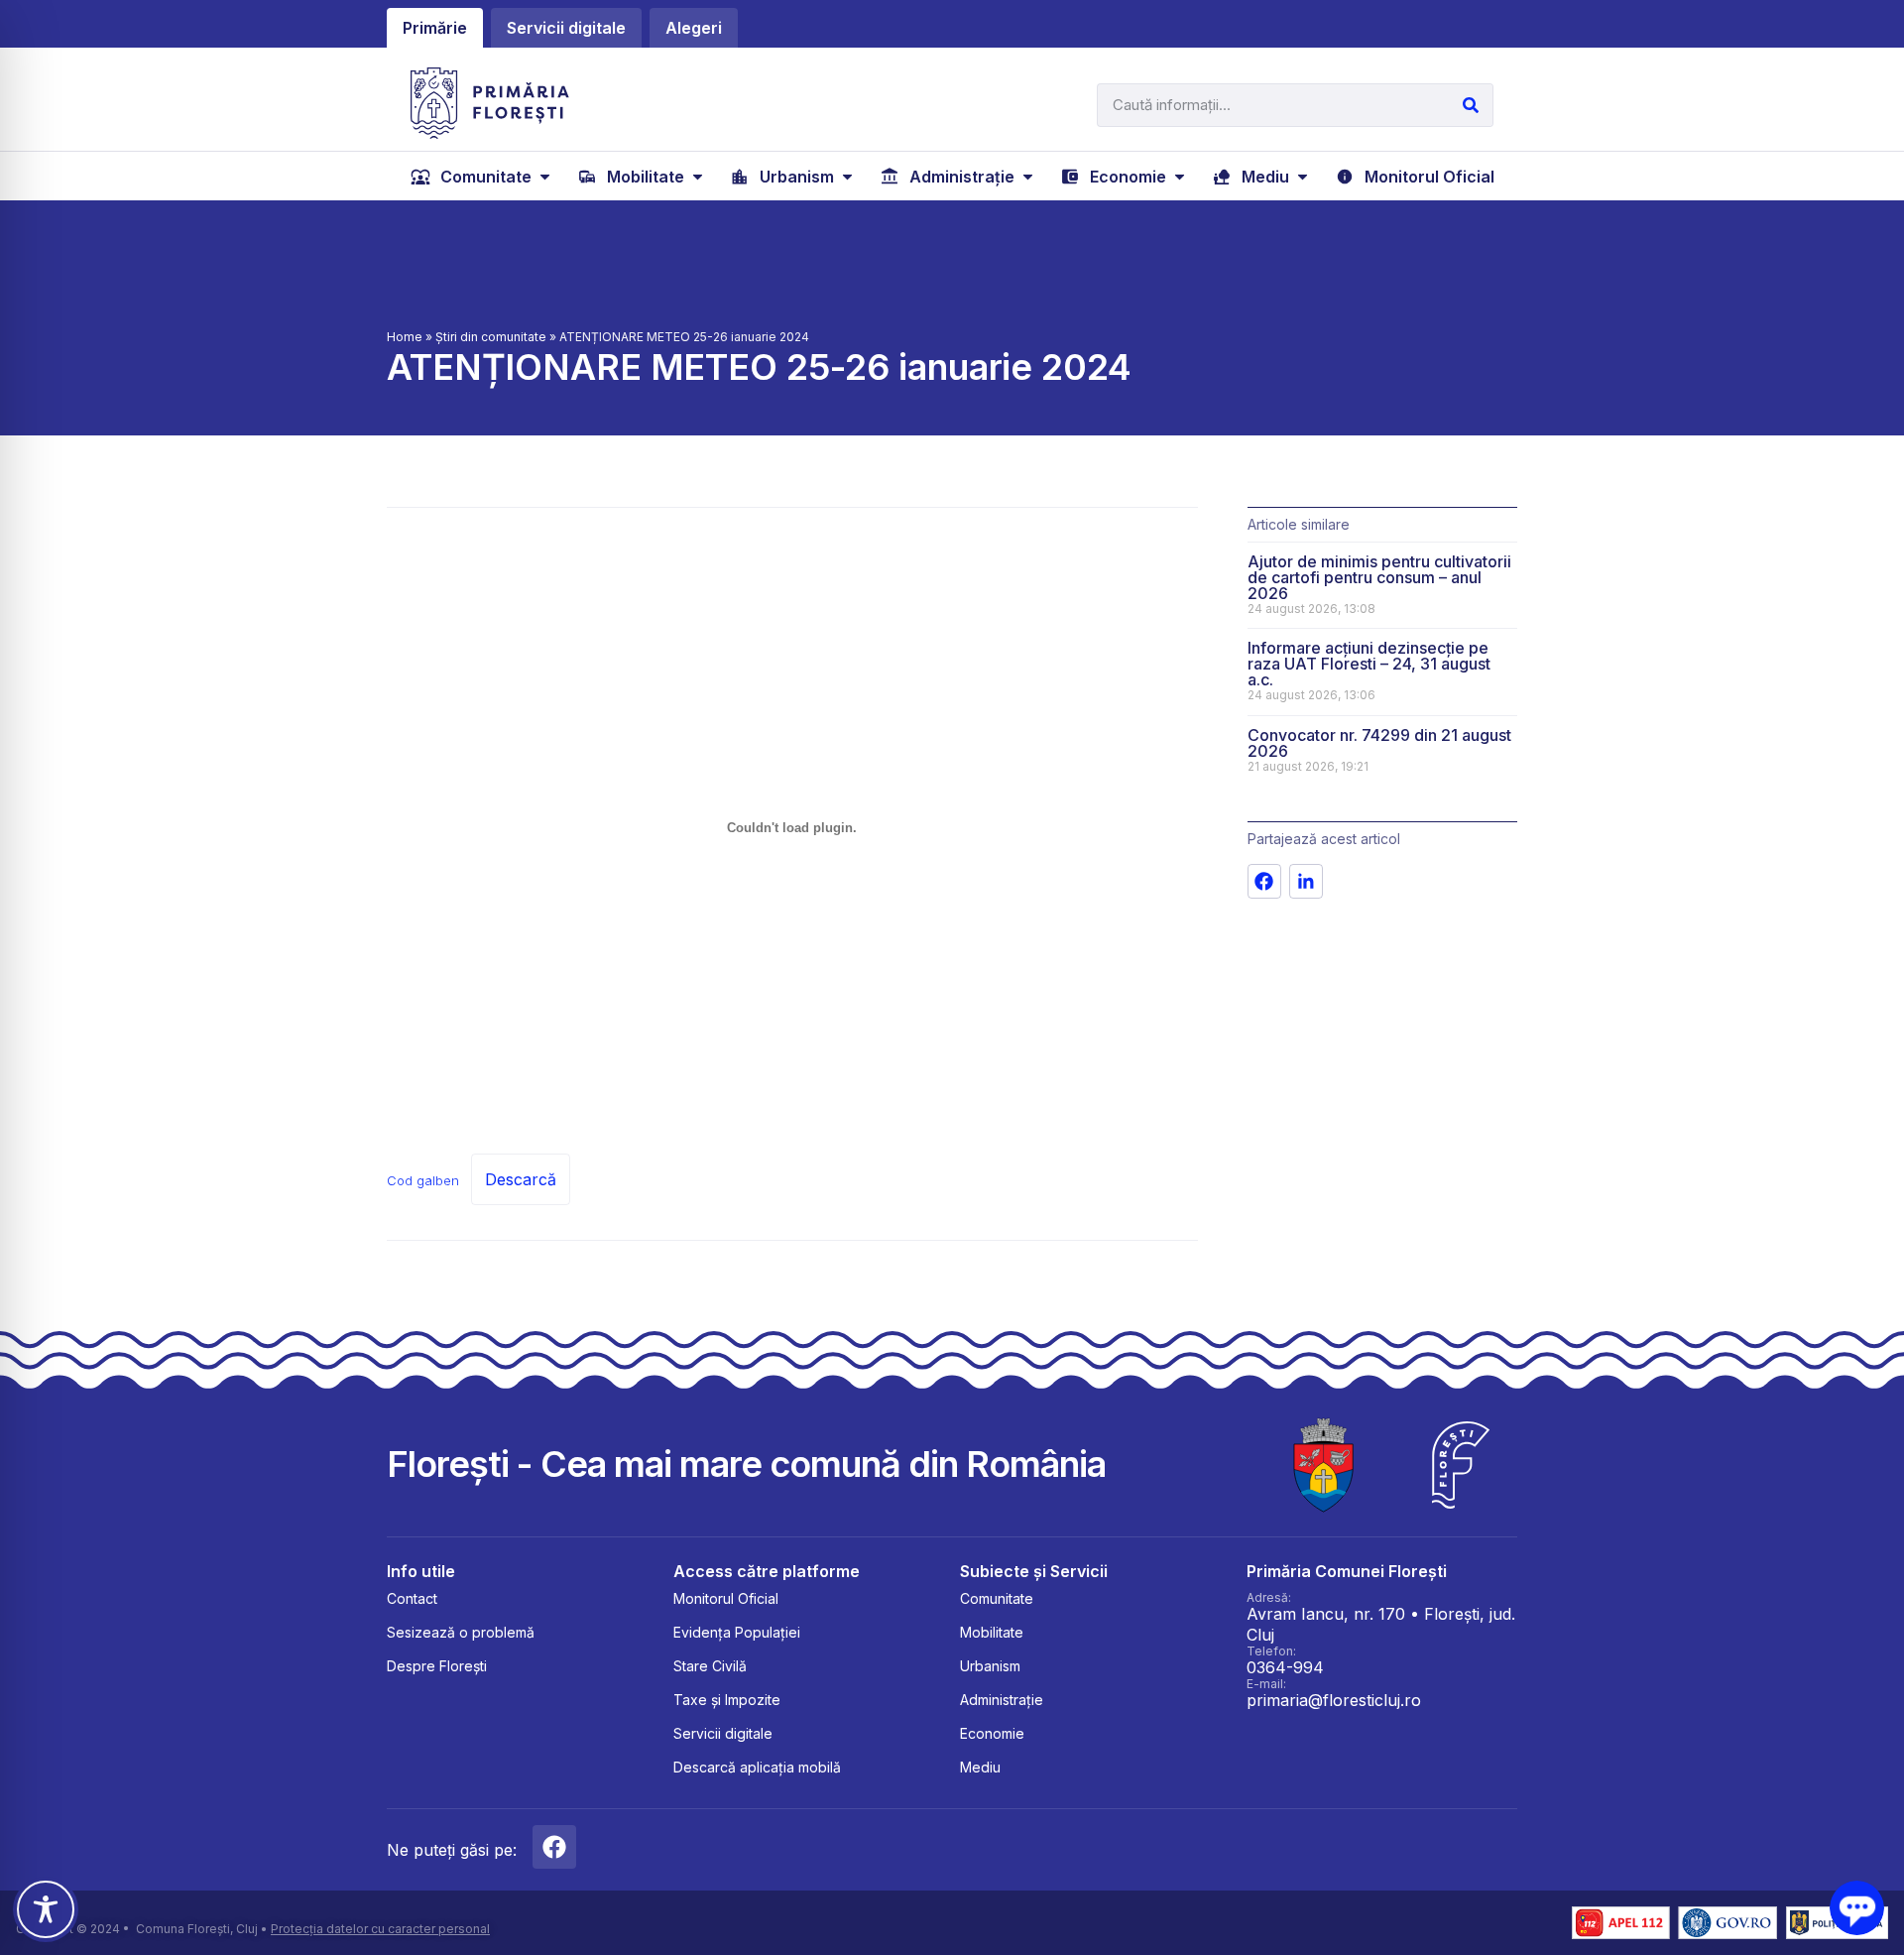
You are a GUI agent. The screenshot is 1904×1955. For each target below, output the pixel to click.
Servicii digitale (723, 1733)
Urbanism (990, 1666)
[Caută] (1471, 105)
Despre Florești (437, 1666)
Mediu (980, 1767)
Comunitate (997, 1598)
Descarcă (521, 1179)
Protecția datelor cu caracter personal (380, 1929)
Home (405, 337)
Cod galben (423, 1181)
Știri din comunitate (491, 337)
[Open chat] (1857, 1908)
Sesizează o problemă (461, 1632)
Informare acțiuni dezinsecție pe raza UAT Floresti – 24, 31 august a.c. (1369, 664)
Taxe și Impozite (727, 1700)
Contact (412, 1598)
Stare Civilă (710, 1666)
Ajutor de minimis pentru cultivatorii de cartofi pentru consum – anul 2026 (1379, 577)
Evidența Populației (737, 1632)
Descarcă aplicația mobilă (757, 1767)
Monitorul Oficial (726, 1598)
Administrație (1002, 1700)
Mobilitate (992, 1632)
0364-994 (1285, 1667)
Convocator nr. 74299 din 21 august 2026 (1379, 743)
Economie (992, 1733)
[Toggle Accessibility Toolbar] (46, 1909)
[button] (482, 177)
